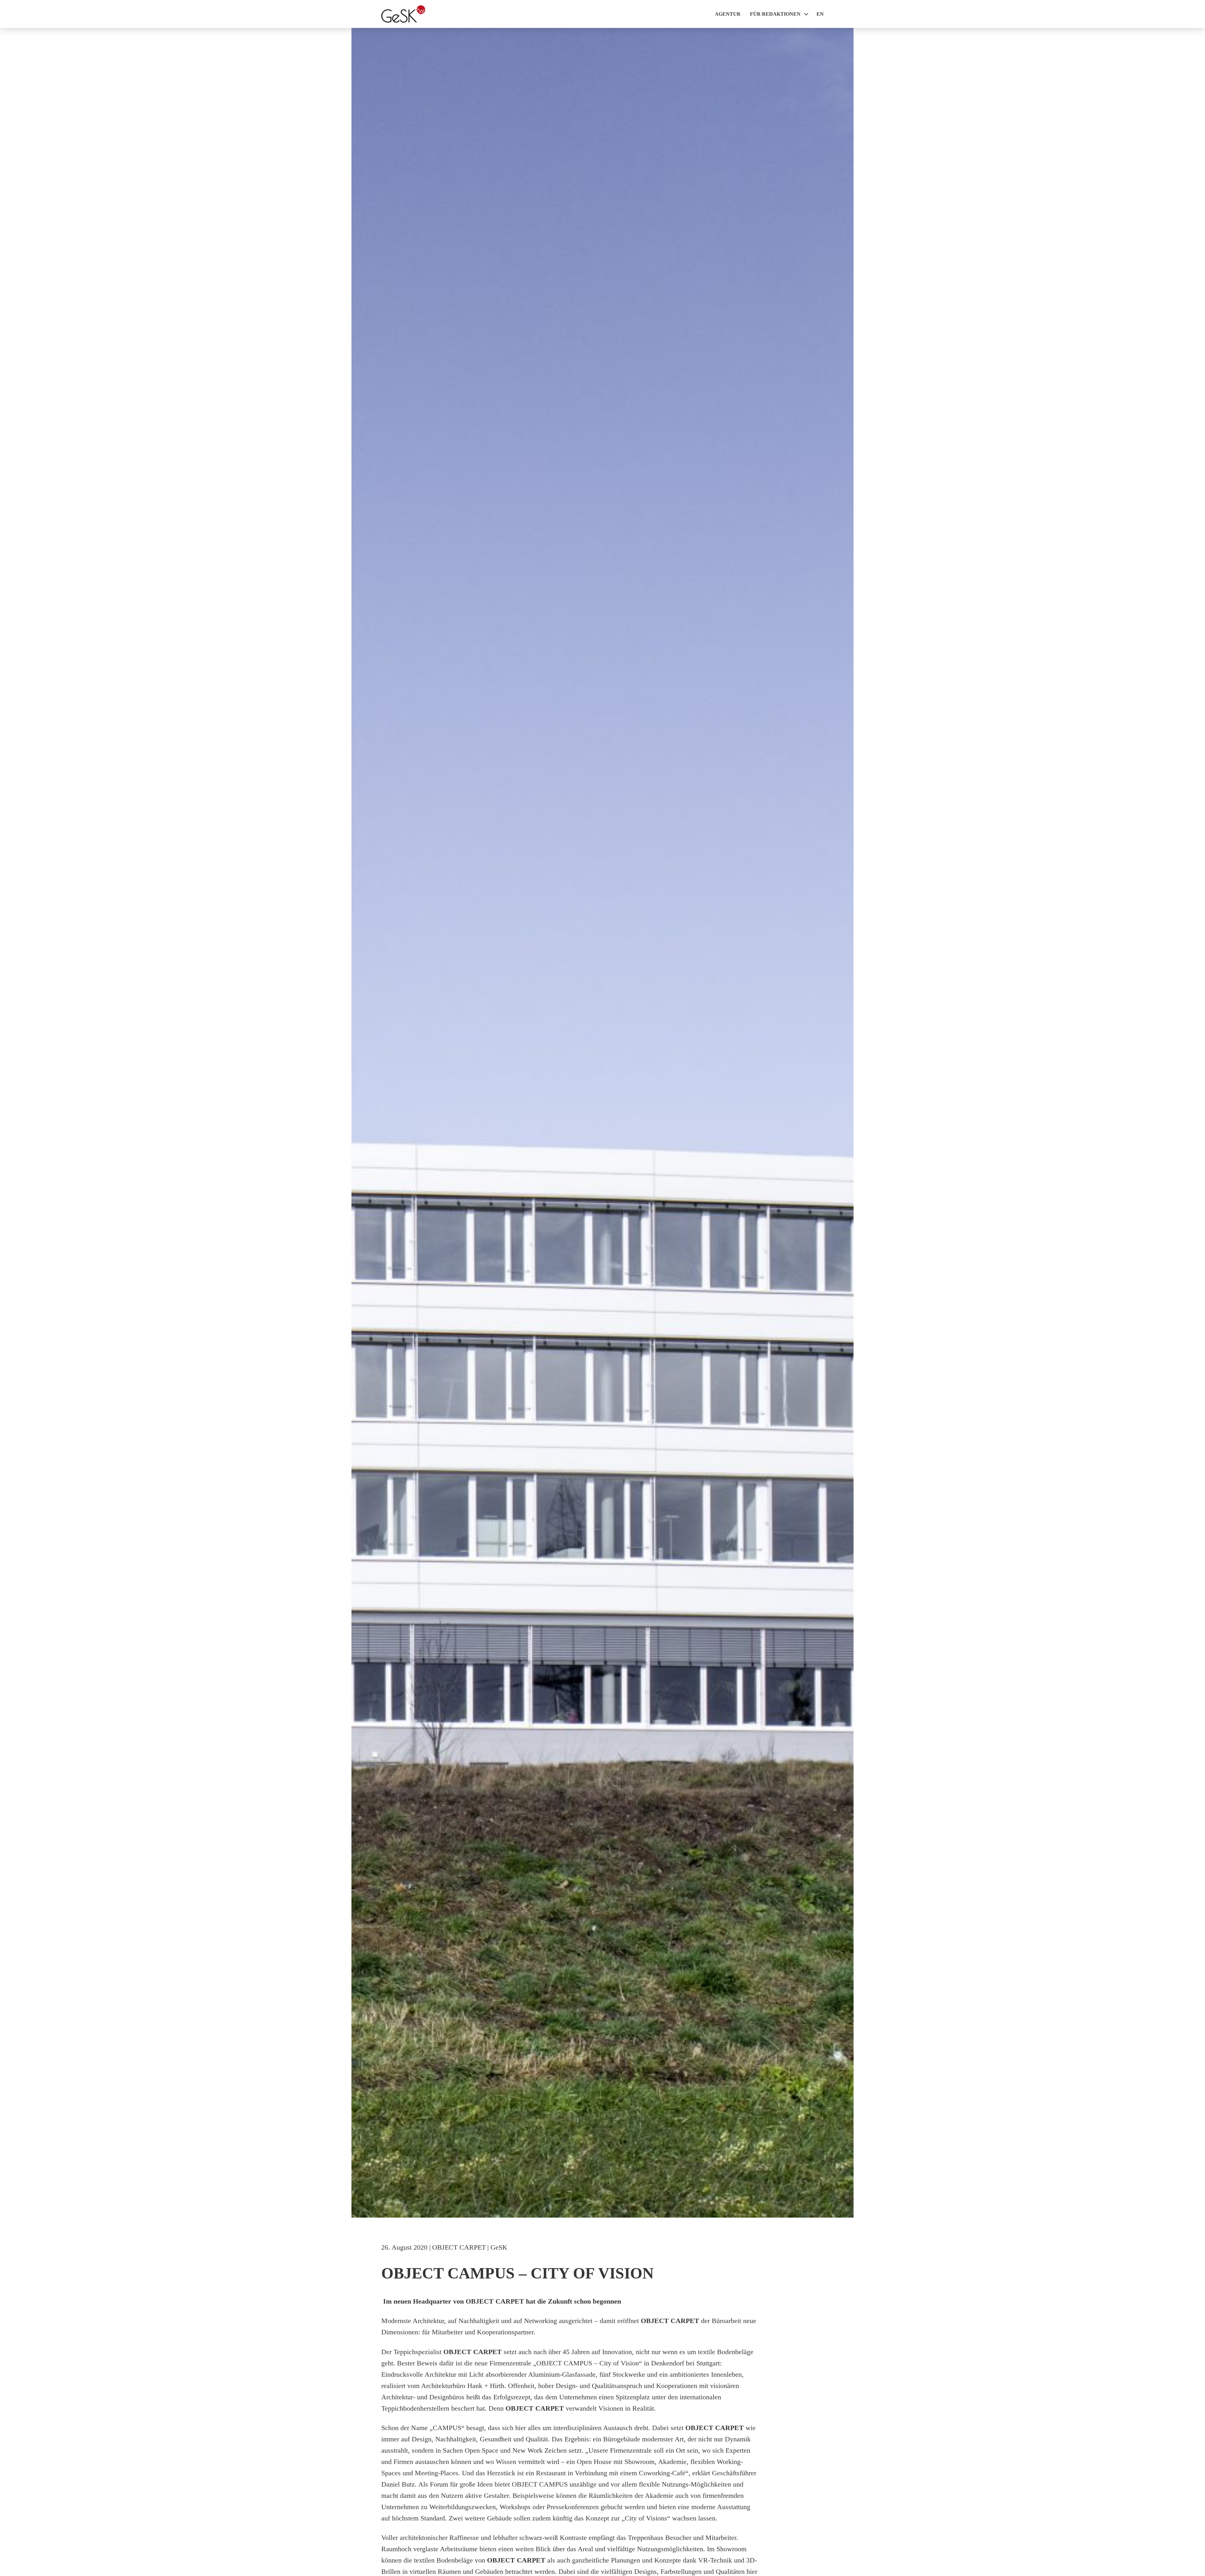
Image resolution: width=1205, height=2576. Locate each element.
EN (820, 14)
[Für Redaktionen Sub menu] (806, 14)
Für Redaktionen (775, 14)
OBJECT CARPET (459, 2247)
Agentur (728, 14)
